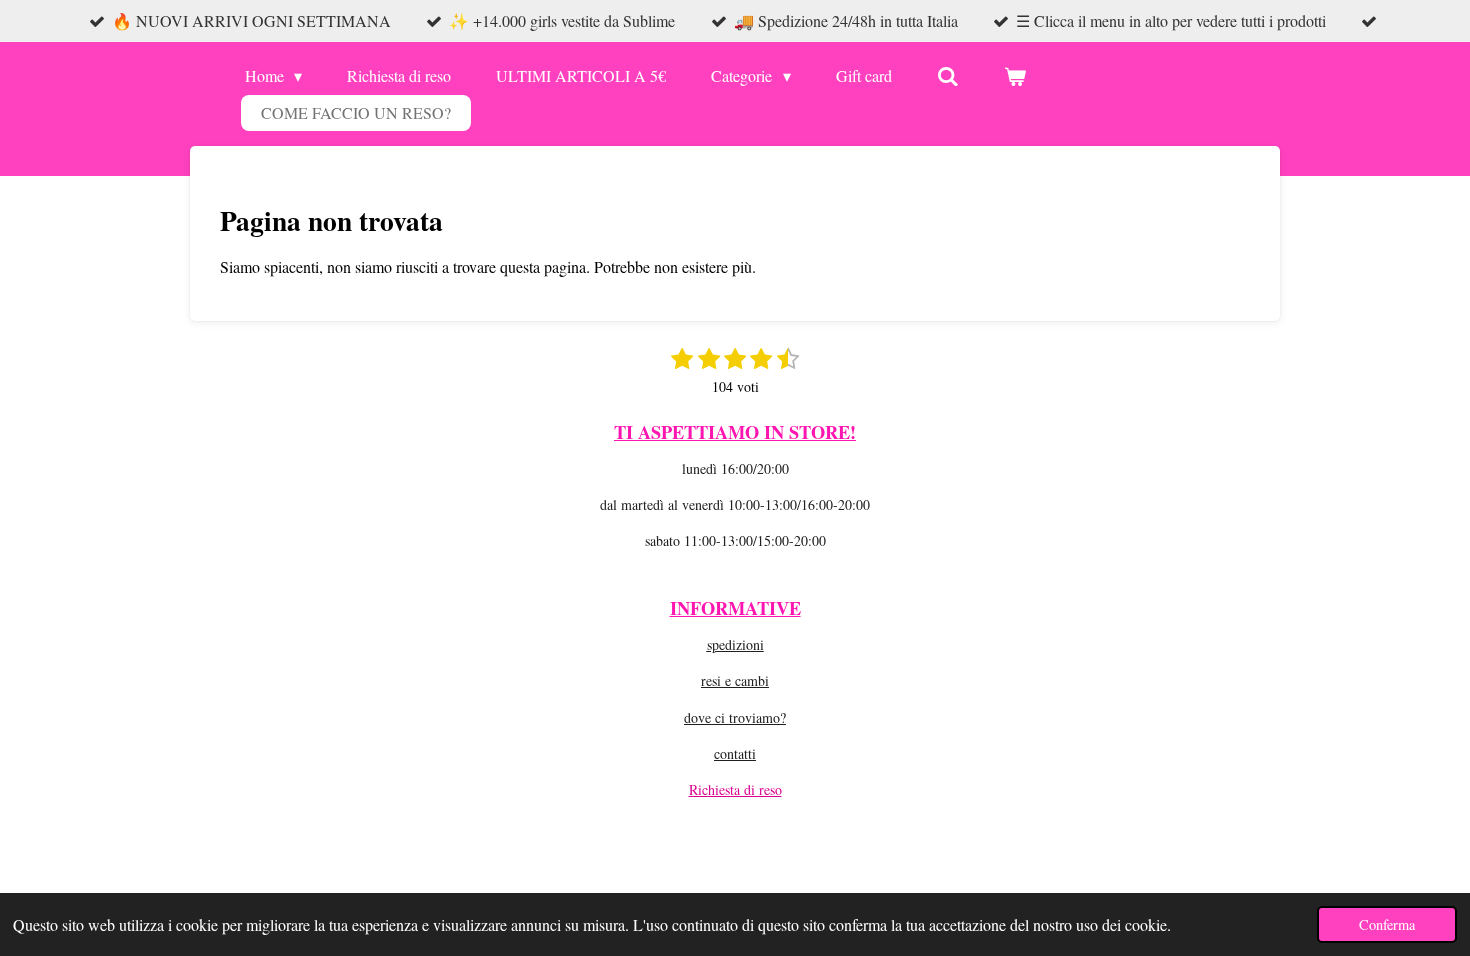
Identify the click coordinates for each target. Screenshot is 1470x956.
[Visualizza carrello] (1015, 76)
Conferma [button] (1387, 924)
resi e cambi (735, 680)
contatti (735, 753)
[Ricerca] (948, 76)
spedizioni (735, 644)
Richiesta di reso (735, 789)
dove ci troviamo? (735, 717)
